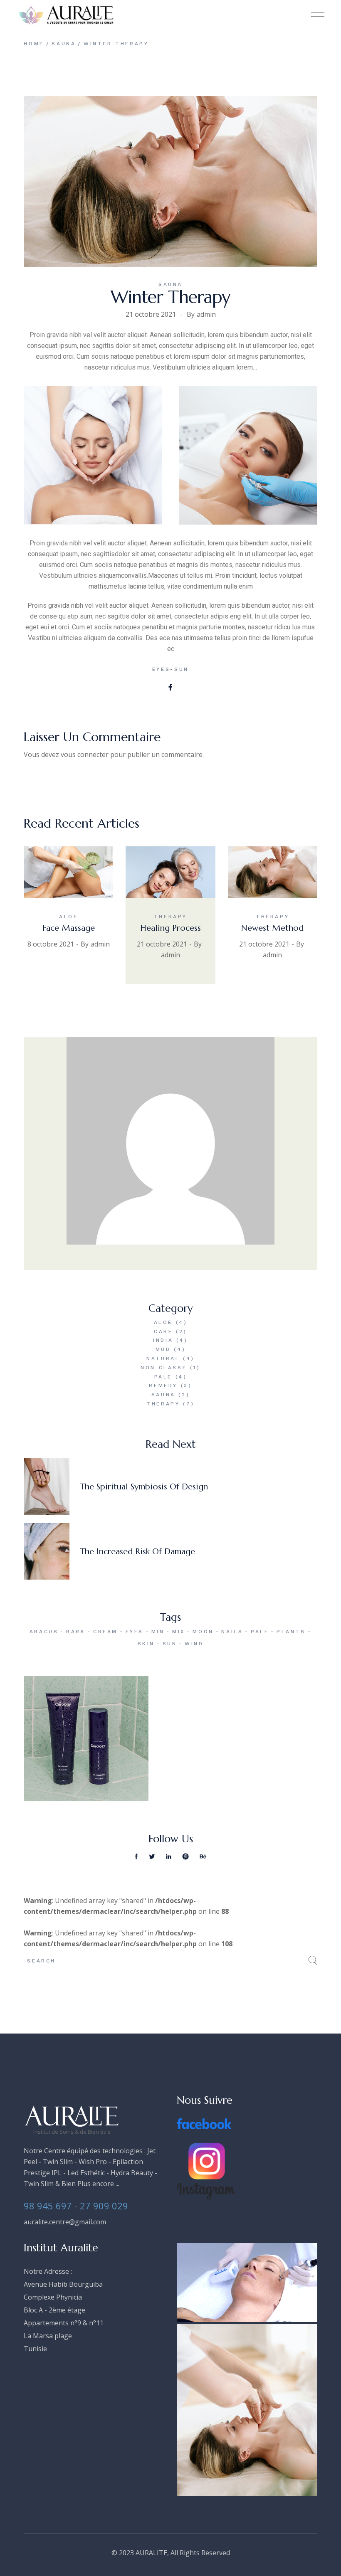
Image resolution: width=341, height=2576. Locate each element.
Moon (203, 1632)
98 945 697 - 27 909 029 (76, 2206)
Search (313, 1960)
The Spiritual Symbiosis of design (144, 1487)
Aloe (68, 917)
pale (260, 1632)
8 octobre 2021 (51, 944)
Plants (291, 1632)
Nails (232, 1632)
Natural (163, 1358)
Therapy (170, 917)
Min (158, 1632)
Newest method (272, 928)
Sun (182, 669)
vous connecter (85, 754)
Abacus (44, 1632)
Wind (194, 1644)
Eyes (161, 669)
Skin (146, 1644)
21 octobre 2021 (151, 314)
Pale (163, 1377)
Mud (163, 1349)
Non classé (164, 1368)
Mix (179, 1632)
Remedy (163, 1385)
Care (163, 1331)
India (163, 1340)
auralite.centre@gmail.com (65, 2222)
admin (206, 314)
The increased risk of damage (137, 1552)
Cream (105, 1632)
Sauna (64, 44)
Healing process (170, 928)
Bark (76, 1632)
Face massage (69, 928)
